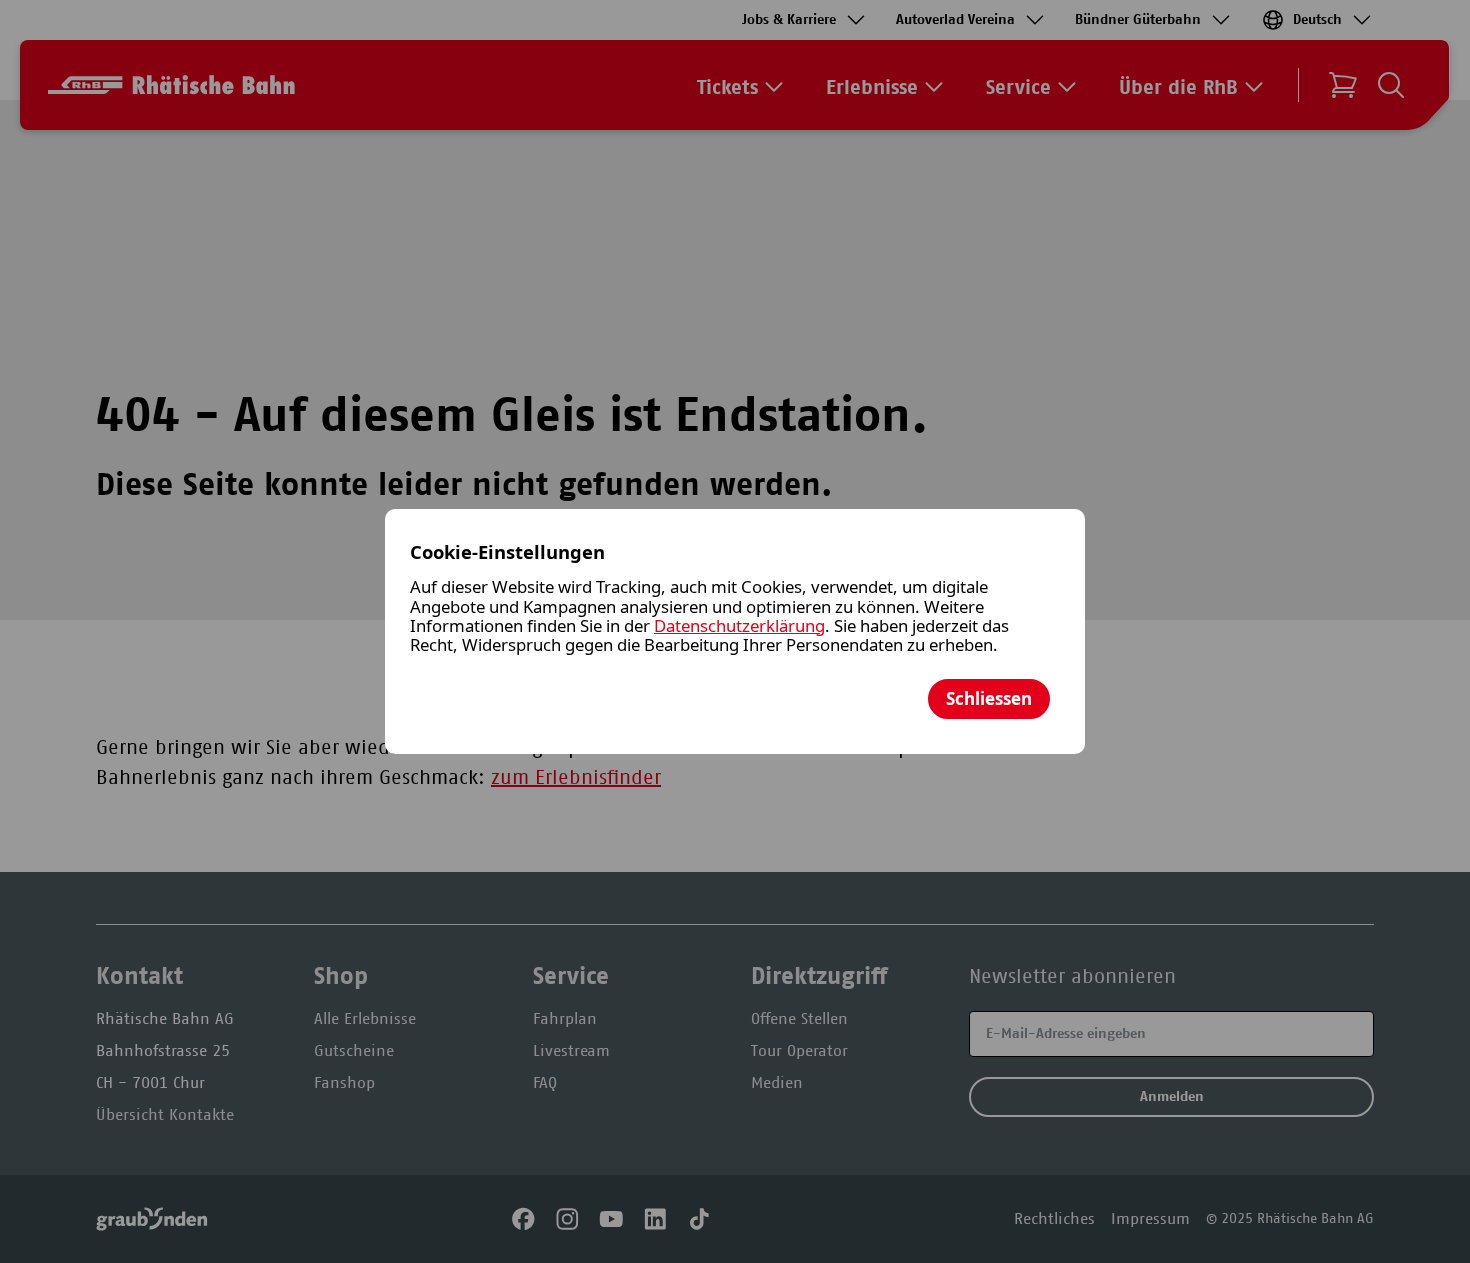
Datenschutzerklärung (739, 625)
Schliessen (989, 698)
